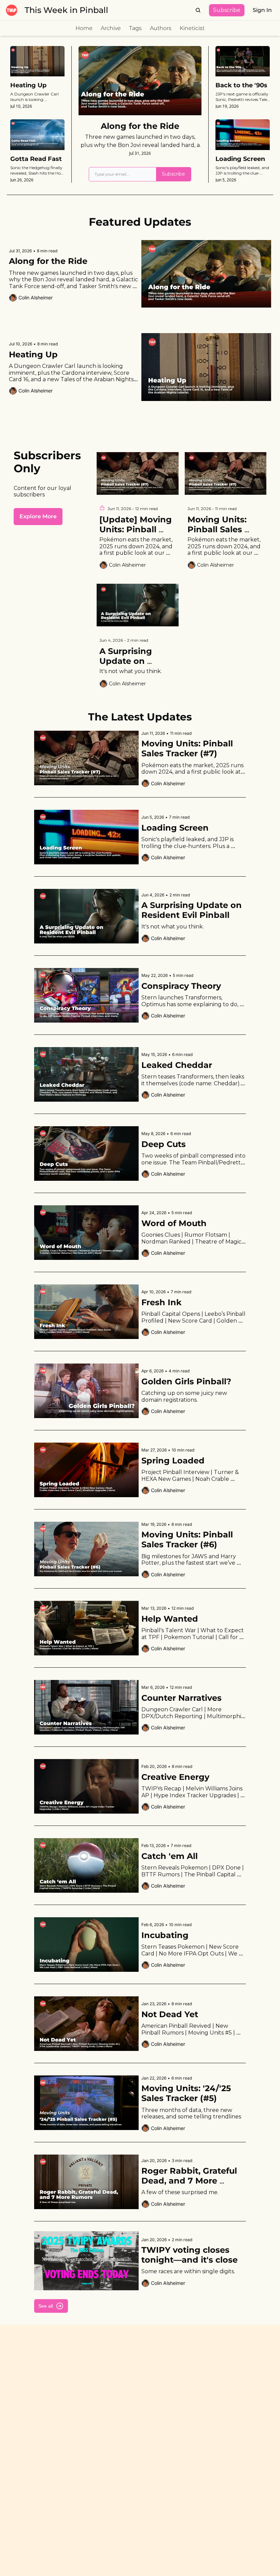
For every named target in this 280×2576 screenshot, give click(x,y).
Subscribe (173, 174)
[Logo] (12, 10)
